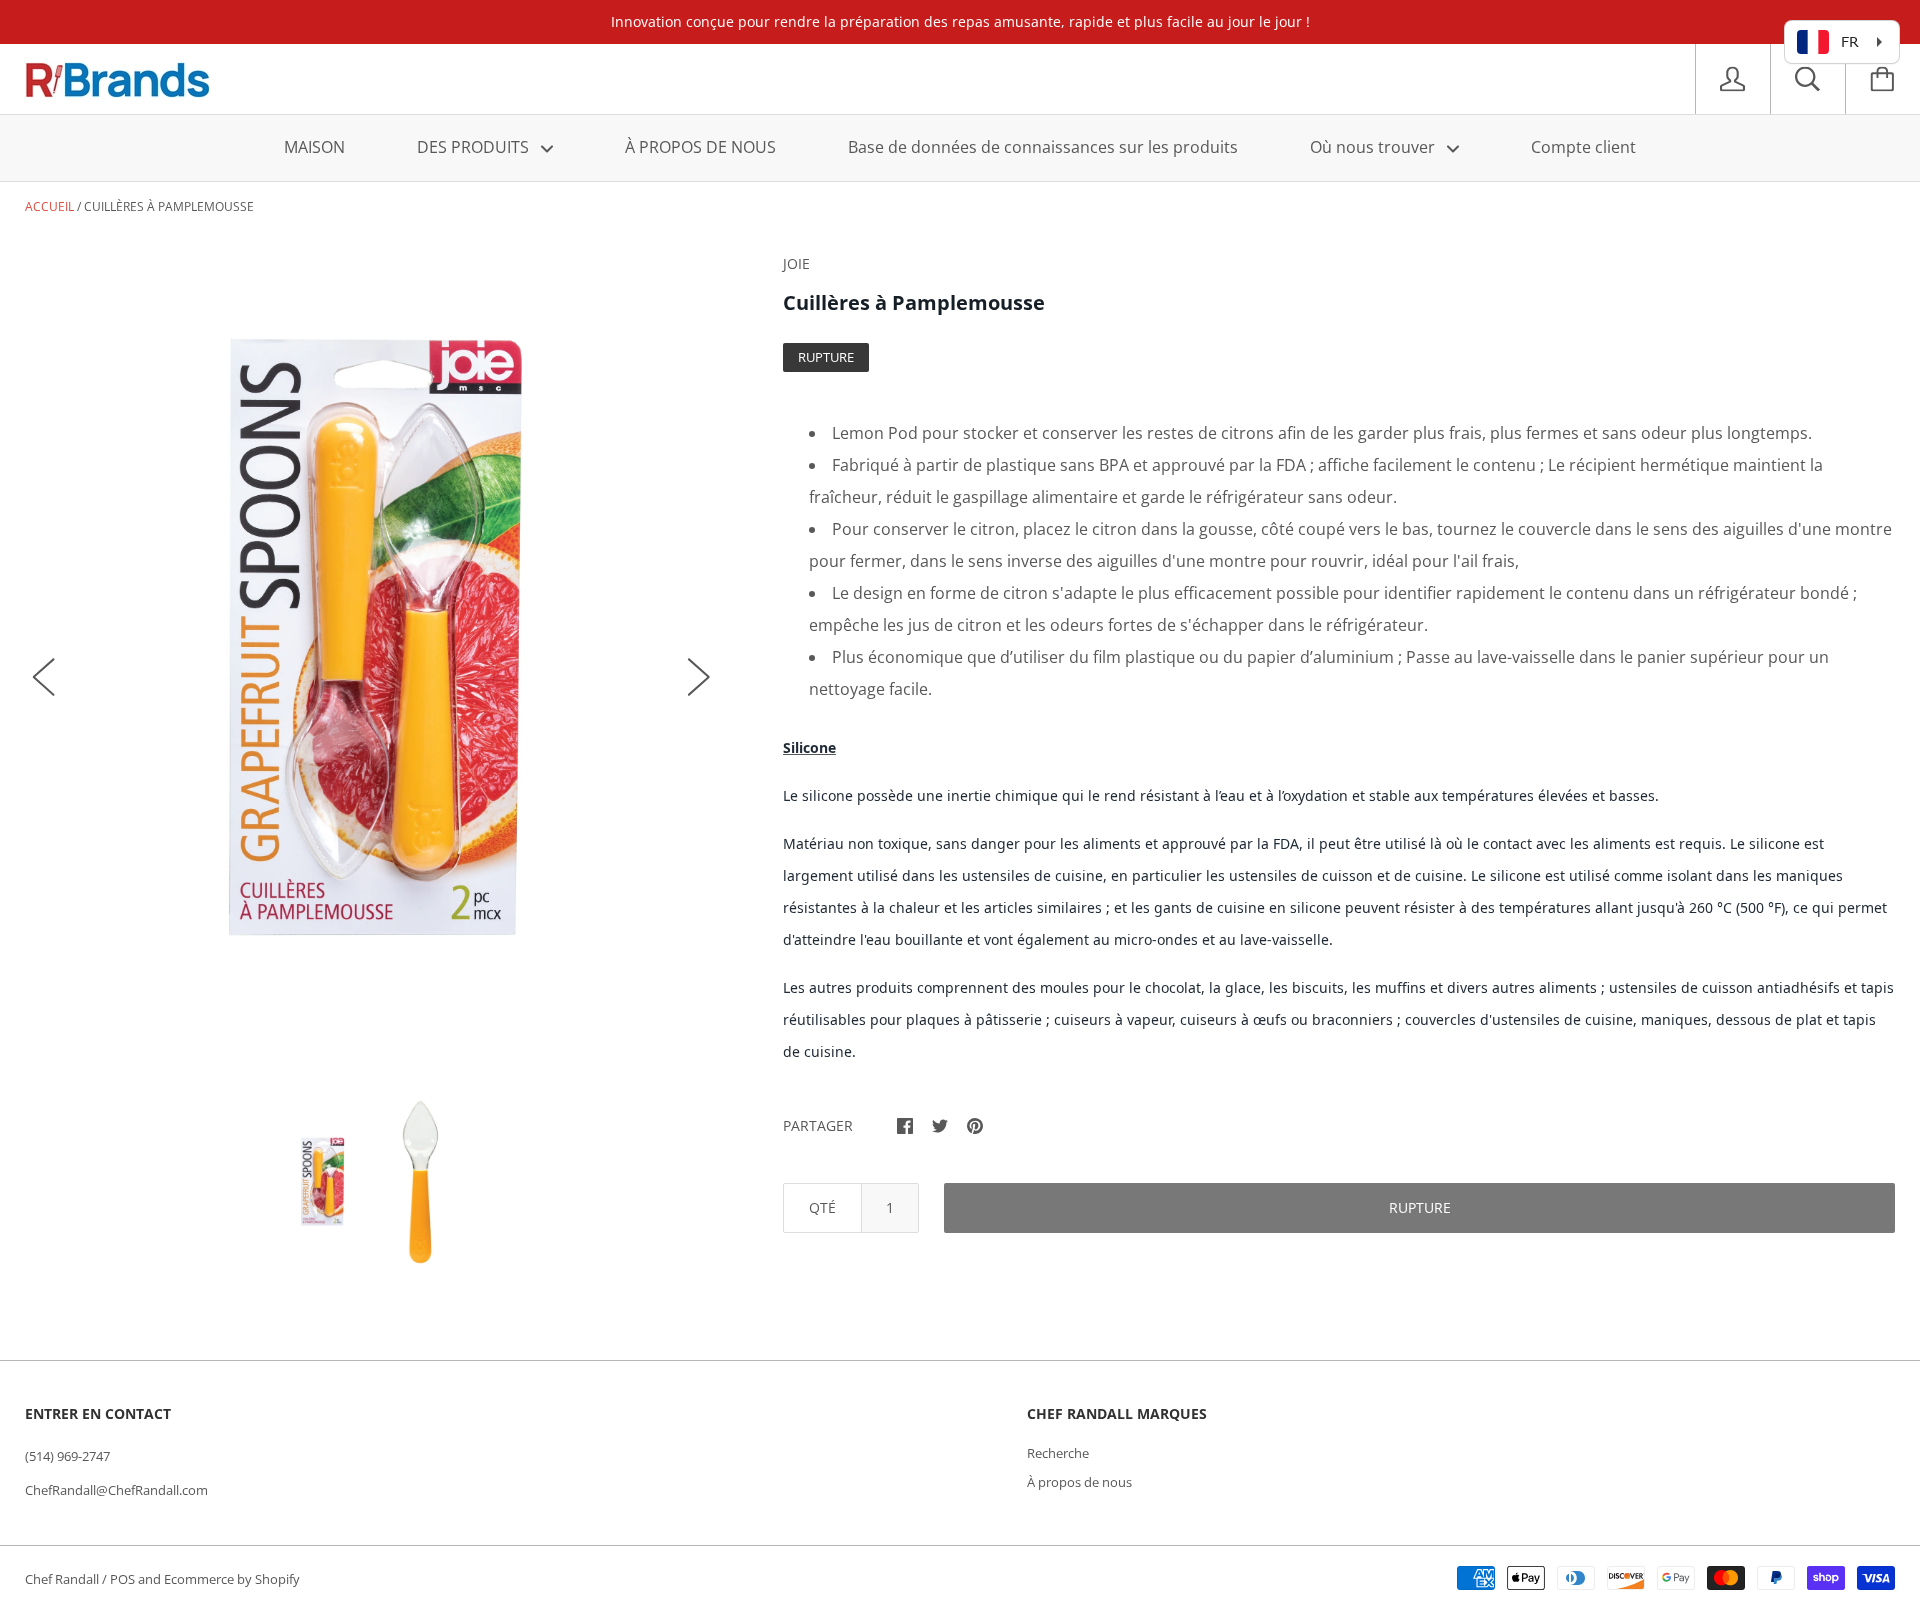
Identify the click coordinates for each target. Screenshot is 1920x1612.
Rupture (1420, 1207)
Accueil (49, 206)
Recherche (1058, 1453)
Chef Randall (63, 1579)
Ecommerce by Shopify (232, 1579)
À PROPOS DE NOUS (700, 147)
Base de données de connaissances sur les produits (1043, 147)
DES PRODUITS (475, 147)
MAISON (314, 147)
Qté (822, 1207)
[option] (371, 657)
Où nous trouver (1374, 147)
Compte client (1583, 147)
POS (122, 1579)
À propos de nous (1079, 1482)
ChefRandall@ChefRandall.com (116, 1490)
